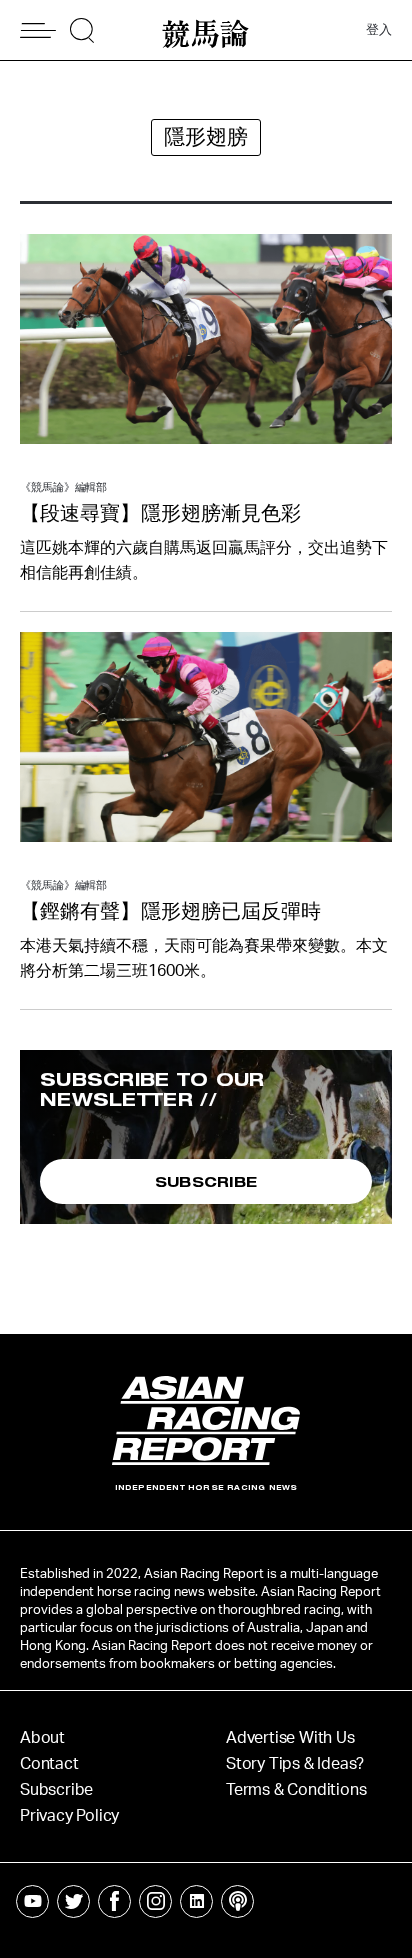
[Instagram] (155, 1901)
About (42, 1738)
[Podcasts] (237, 1901)
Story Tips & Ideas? (295, 1764)
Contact (49, 1764)
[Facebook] (114, 1901)
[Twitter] (73, 1901)
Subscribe (56, 1790)
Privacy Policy (69, 1816)
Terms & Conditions (296, 1790)
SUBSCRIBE (206, 1181)
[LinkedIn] (196, 1901)
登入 (379, 30)
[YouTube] (32, 1901)
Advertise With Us (290, 1738)
